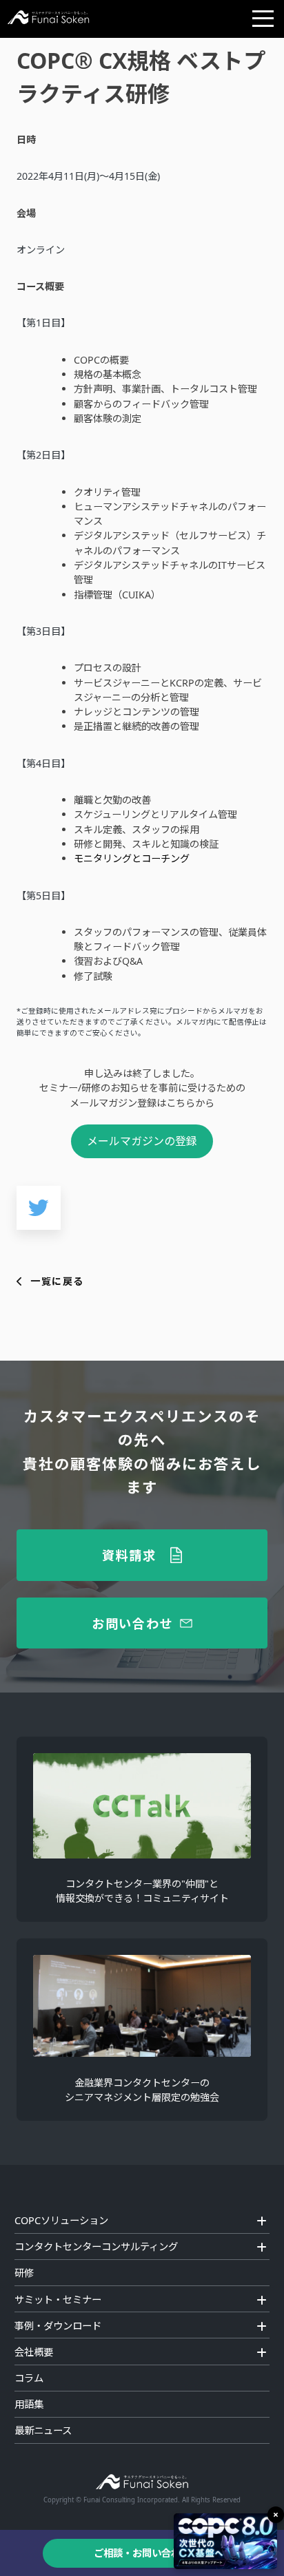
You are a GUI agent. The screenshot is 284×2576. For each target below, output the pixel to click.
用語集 (29, 2404)
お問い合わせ (132, 1623)
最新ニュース (43, 2430)
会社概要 (34, 2352)
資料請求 (129, 1555)
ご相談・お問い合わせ (142, 2553)
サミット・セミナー (58, 2300)
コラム (29, 2378)
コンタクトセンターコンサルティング (96, 2247)
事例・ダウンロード (58, 2326)
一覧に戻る (57, 1281)
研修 (24, 2273)
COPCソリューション (61, 2220)
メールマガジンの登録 (142, 1141)
